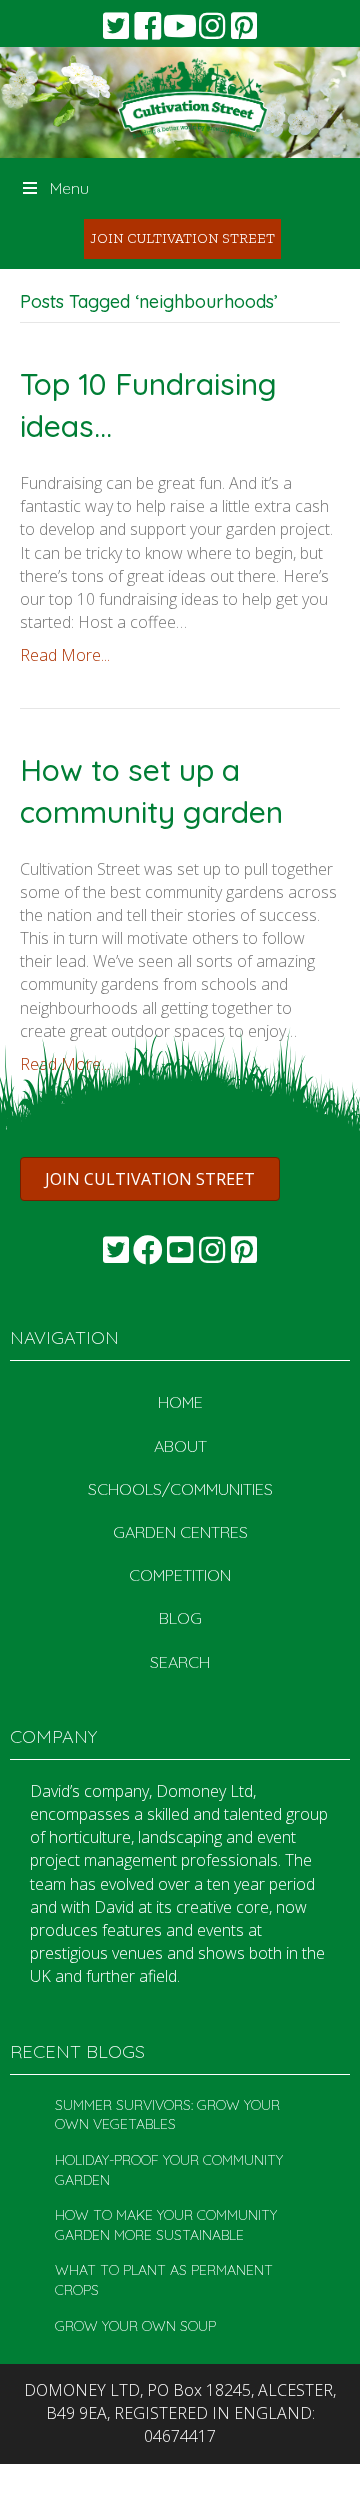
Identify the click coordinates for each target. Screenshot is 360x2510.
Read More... (65, 655)
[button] (116, 26)
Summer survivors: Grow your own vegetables (167, 2115)
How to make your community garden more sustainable (166, 2225)
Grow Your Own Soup (135, 2326)
